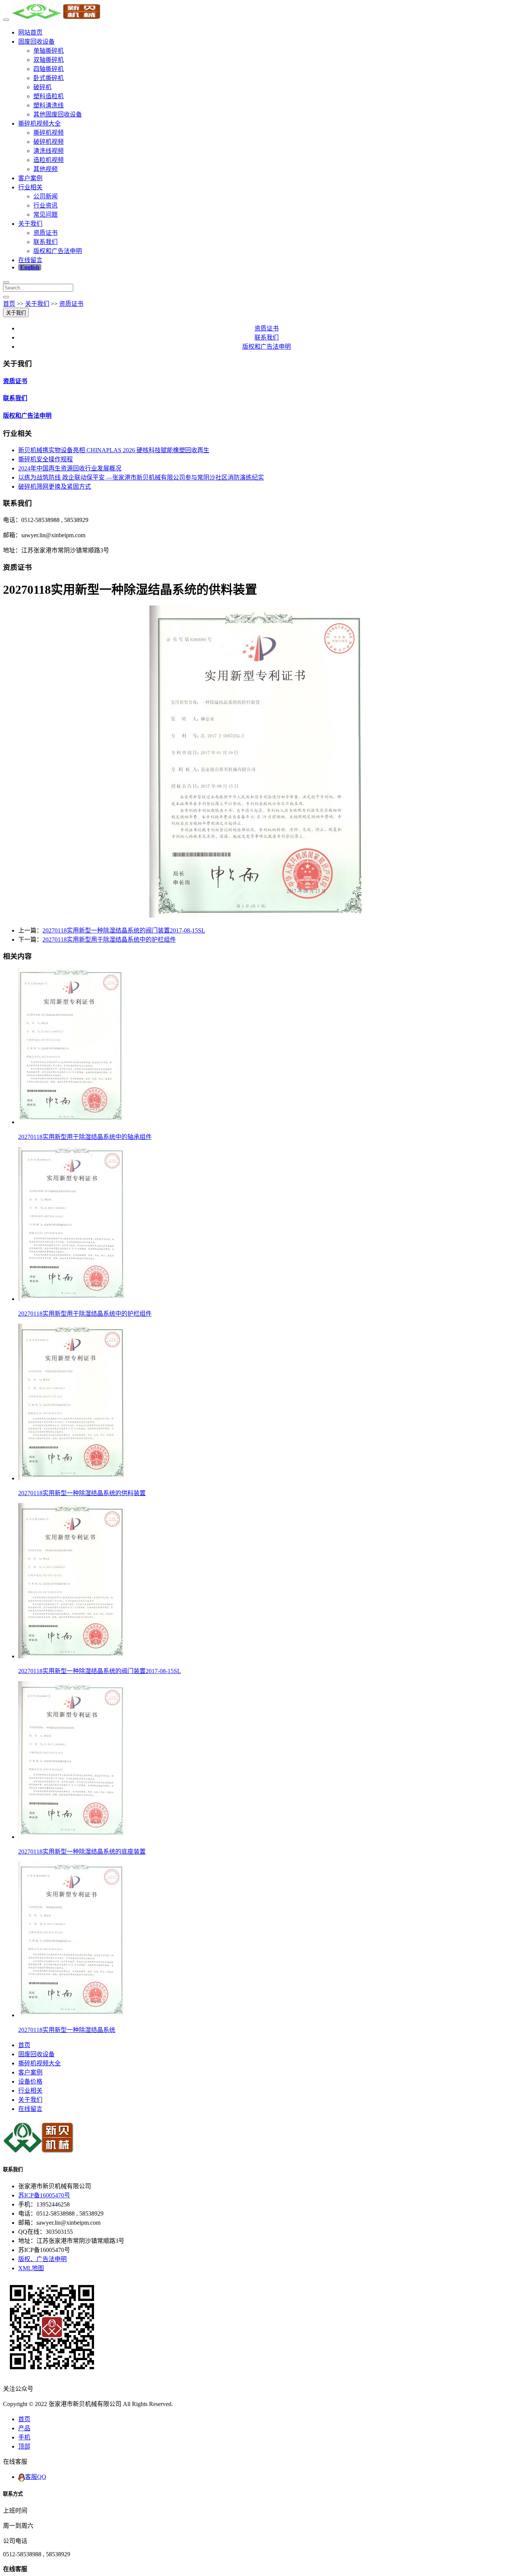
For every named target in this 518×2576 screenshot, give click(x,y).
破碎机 (42, 87)
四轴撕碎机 (49, 69)
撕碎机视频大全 (39, 123)
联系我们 (46, 242)
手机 (24, 2437)
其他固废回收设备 (58, 114)
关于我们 (30, 224)
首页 (9, 304)
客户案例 (30, 178)
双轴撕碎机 (49, 60)
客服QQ (36, 2477)
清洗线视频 (49, 151)
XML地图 (31, 2268)
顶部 (24, 2446)
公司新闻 (46, 196)
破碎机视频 (49, 142)
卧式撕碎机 (49, 78)
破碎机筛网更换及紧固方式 (55, 487)
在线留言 (30, 260)
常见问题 (46, 215)
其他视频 (46, 169)
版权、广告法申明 (42, 2259)
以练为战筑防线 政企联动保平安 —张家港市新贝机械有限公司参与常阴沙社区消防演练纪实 (141, 477)
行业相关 (30, 187)
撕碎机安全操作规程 (46, 459)
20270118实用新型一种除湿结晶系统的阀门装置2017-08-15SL (124, 930)
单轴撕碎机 (49, 51)
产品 (24, 2428)
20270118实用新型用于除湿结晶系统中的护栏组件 (109, 940)
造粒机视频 (49, 160)
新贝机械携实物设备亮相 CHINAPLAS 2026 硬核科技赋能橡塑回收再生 (114, 450)
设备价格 (30, 2081)
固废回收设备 (36, 42)
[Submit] (6, 297)
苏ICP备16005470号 (44, 2195)
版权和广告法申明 (58, 251)
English (30, 267)
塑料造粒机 (49, 96)
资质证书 (46, 233)
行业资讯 (46, 205)
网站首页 (30, 32)
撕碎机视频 (49, 133)
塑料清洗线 (49, 105)
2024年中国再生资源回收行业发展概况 (70, 468)
